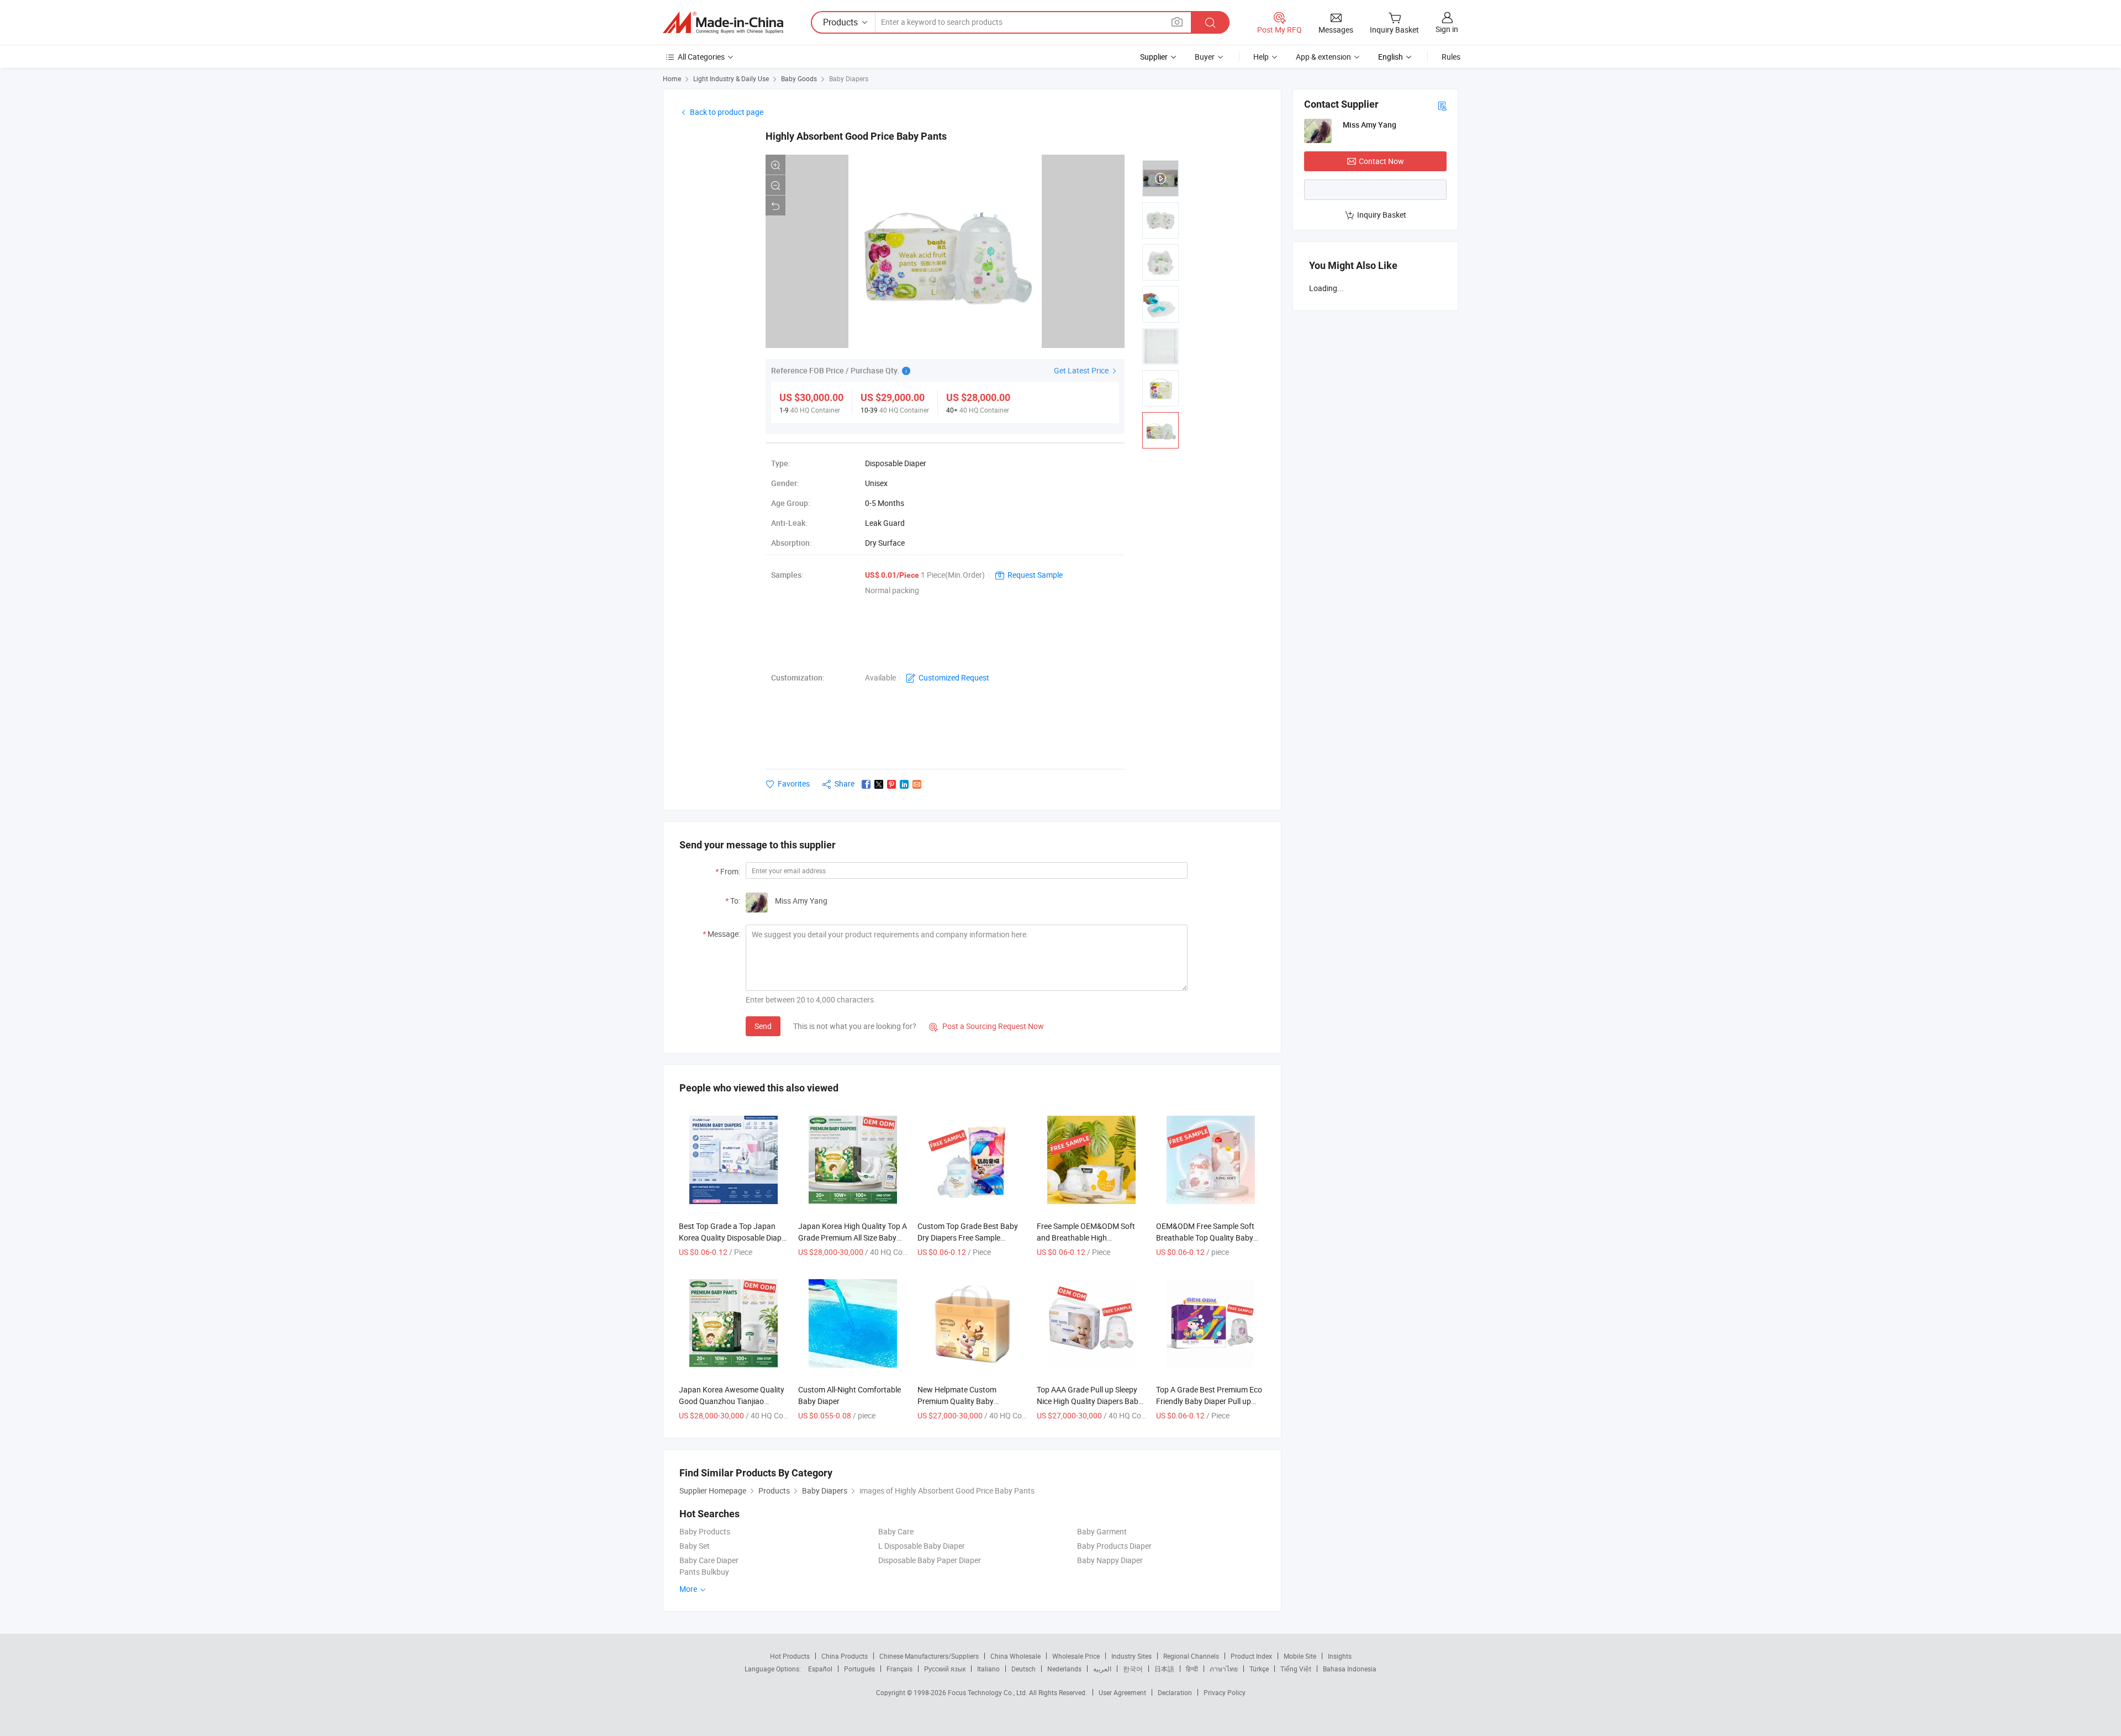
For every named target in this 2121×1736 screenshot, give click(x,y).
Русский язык (945, 1669)
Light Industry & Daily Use (731, 78)
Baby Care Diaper (709, 1560)
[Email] (917, 784)
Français (899, 1669)
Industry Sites (1131, 1656)
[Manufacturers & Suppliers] (723, 23)
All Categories (701, 57)
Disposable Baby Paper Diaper (930, 1560)
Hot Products (790, 1656)
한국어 (1133, 1669)
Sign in (1447, 29)
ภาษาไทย (1224, 1669)
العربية (1102, 1669)
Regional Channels (1191, 1656)
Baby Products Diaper (1114, 1546)
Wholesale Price (1076, 1656)
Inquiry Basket (1382, 215)
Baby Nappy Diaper (1110, 1560)
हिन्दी (1192, 1669)
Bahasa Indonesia (1350, 1669)
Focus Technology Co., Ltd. (988, 1692)
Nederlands (1064, 1669)
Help (1261, 57)
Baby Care (896, 1531)
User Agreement (1122, 1692)
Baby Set (695, 1546)
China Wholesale (1015, 1656)
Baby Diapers (849, 78)
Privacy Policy (1225, 1692)
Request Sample (1035, 575)
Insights (1340, 1656)
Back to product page (727, 112)
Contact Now (1381, 161)
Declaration (1175, 1692)
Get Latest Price (1082, 370)
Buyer (1205, 57)
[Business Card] (1442, 105)
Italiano (988, 1669)
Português (859, 1669)
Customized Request (954, 677)
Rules (1451, 57)
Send (763, 1026)
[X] (879, 784)
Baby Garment (1102, 1531)
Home (672, 78)
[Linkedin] (904, 784)
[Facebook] (866, 784)
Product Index (1251, 1656)
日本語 (1164, 1669)
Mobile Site (1300, 1656)
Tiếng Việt (1296, 1669)
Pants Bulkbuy (704, 1572)
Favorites (794, 783)
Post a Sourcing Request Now (986, 1026)
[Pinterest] (891, 784)
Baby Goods (799, 78)
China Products (845, 1656)
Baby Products (705, 1531)
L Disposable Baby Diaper (922, 1546)
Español (820, 1669)
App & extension (1323, 57)
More (689, 1589)
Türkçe (1259, 1669)
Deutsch (1023, 1669)
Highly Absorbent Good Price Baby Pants (856, 136)
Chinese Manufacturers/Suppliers (929, 1656)
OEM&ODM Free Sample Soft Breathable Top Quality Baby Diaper (1205, 1238)
